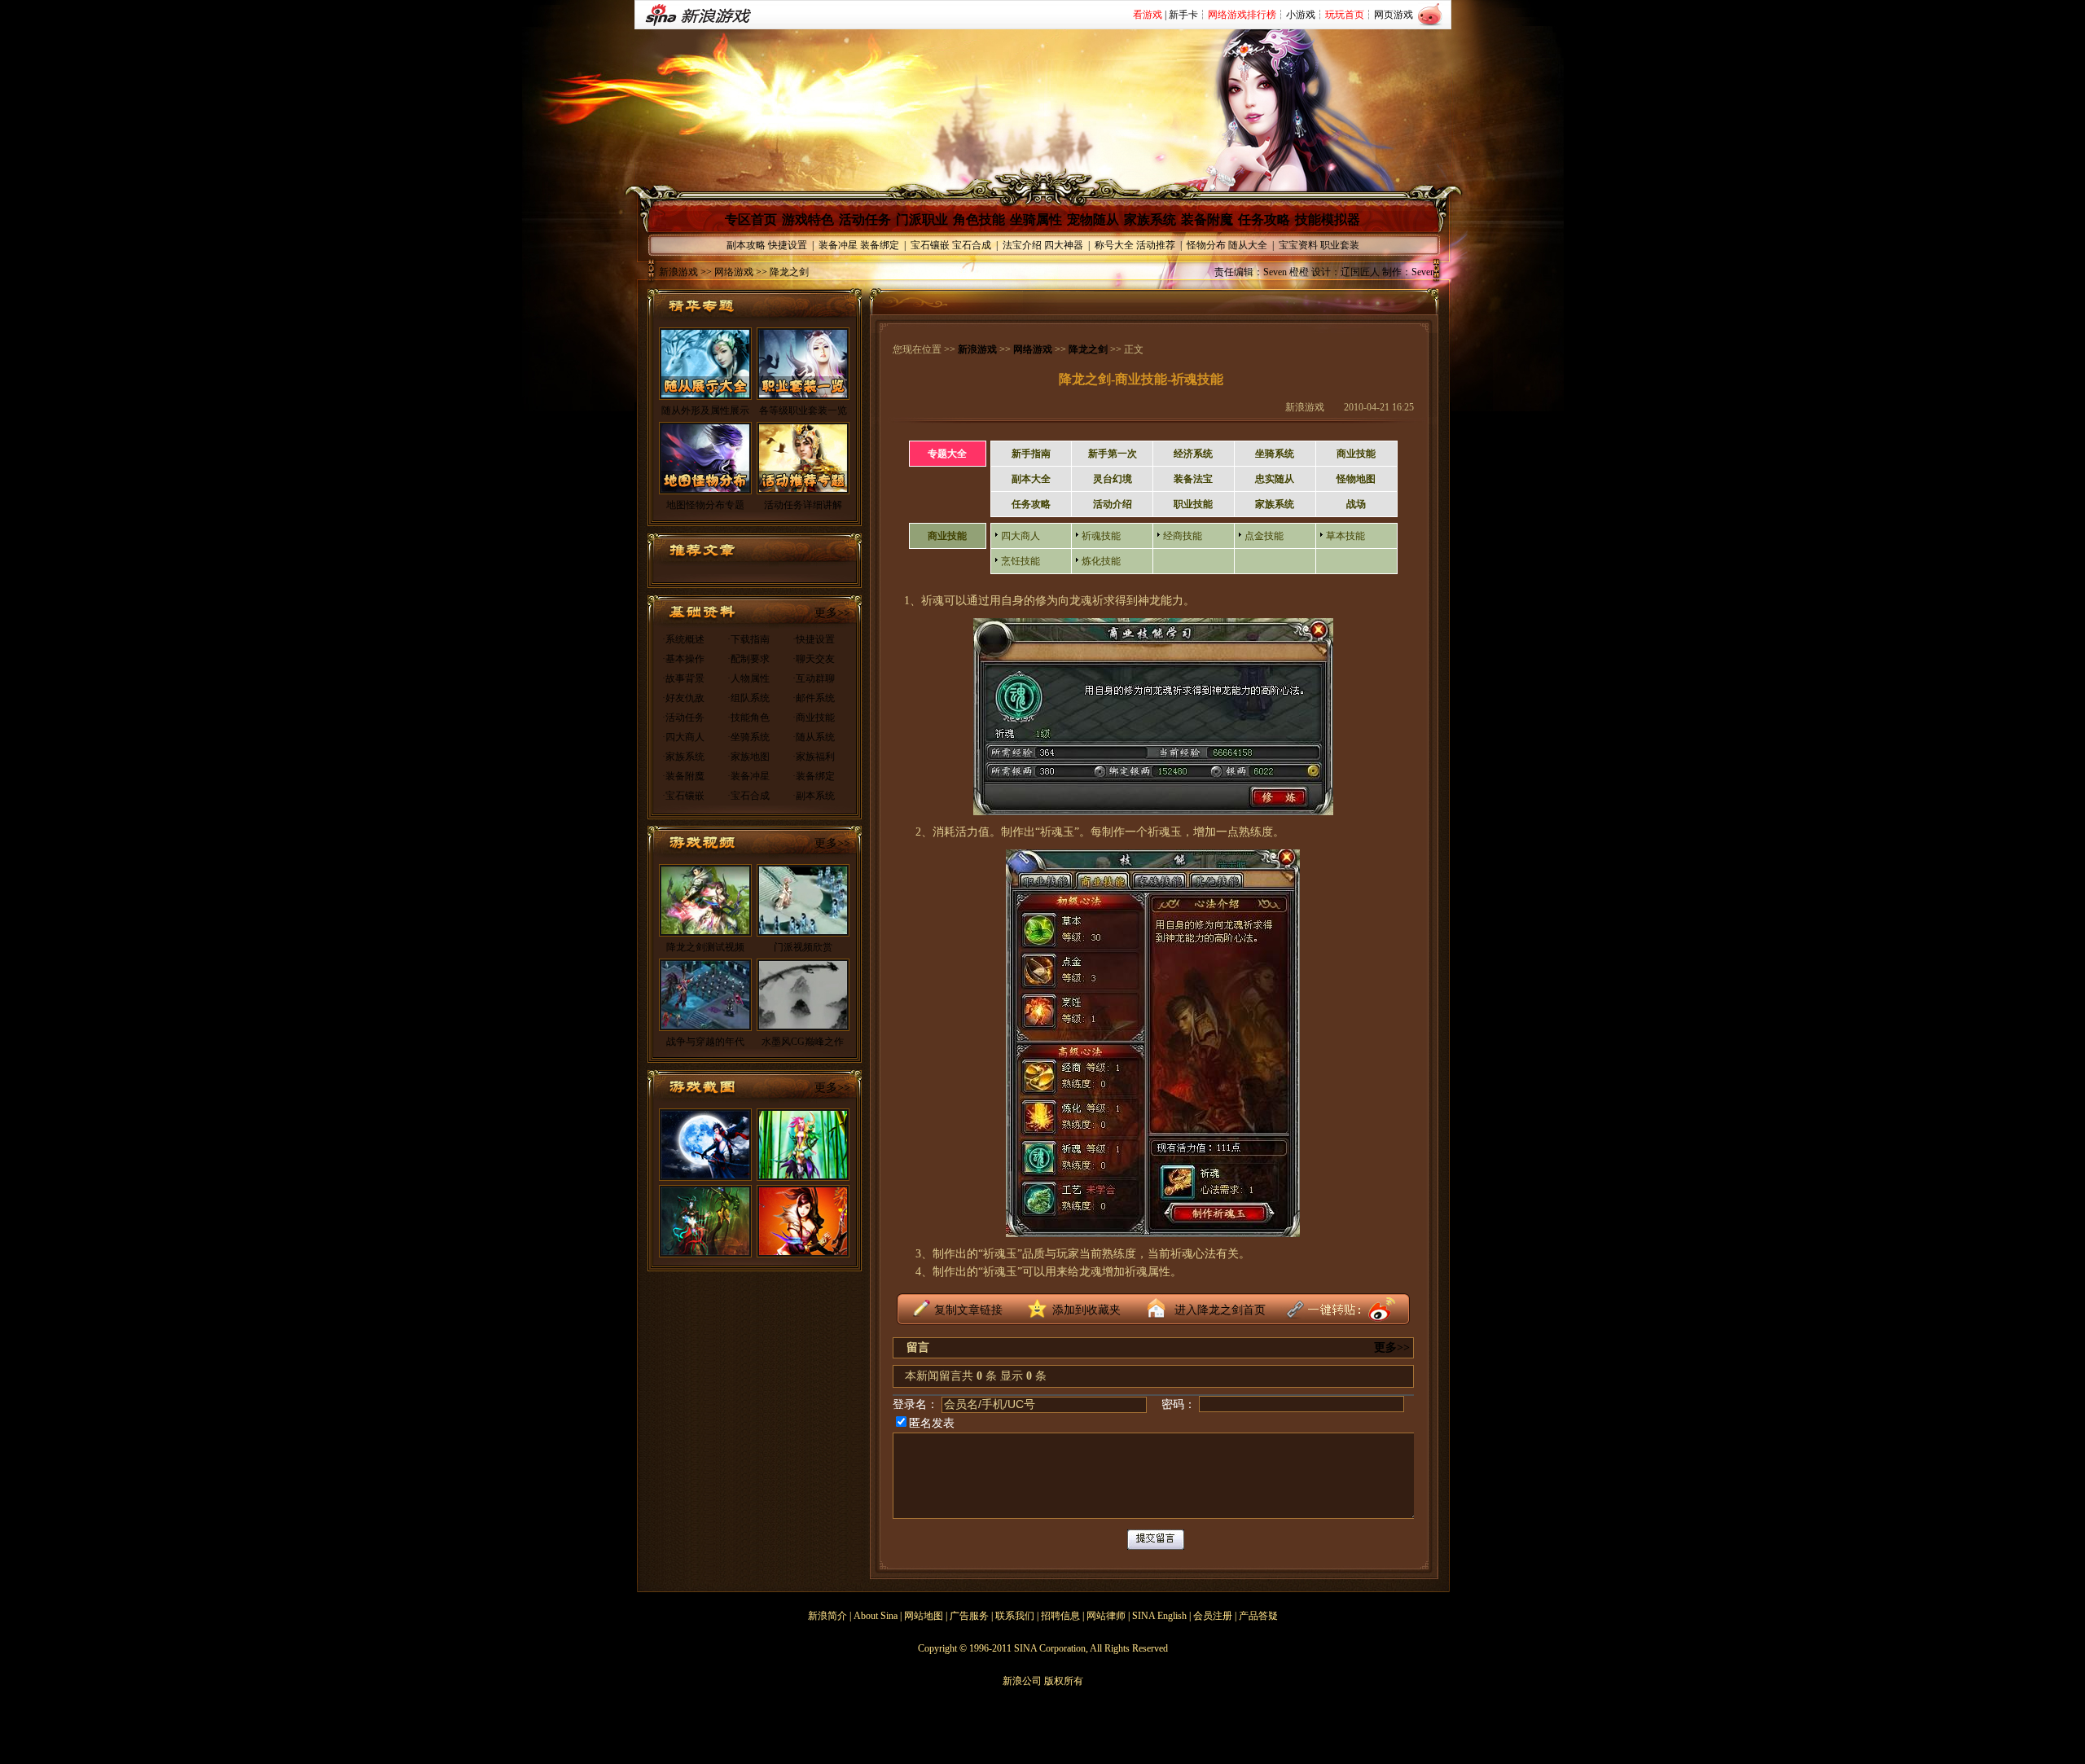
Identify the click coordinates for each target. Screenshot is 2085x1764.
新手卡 (1183, 15)
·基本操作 (683, 659)
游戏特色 (808, 219)
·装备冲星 (748, 776)
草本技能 (1345, 536)
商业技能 (1356, 454)
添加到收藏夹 (1086, 1310)
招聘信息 (1060, 1616)
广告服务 (969, 1616)
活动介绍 (1113, 504)
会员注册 (1213, 1616)
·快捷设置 (814, 639)
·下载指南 (748, 639)
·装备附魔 (683, 776)
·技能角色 (748, 717)
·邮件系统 (814, 698)
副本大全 (1031, 479)
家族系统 (1150, 219)
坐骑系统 (1275, 454)
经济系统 (1193, 454)
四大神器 (1064, 245)
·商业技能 (814, 717)
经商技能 (1183, 536)
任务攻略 (1264, 219)
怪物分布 (1206, 245)
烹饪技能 (1021, 561)
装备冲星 (838, 245)
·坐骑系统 (748, 737)
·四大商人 (683, 737)
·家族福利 (814, 757)
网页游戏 (1394, 15)
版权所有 (1064, 1681)
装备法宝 (1193, 479)
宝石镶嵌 (930, 245)
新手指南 (1031, 454)
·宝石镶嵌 (683, 796)
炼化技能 (1101, 561)
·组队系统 (748, 698)
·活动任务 (683, 717)
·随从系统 (814, 737)
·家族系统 (683, 757)
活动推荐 (1156, 245)
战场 (1356, 504)
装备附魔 (1207, 219)
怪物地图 (1356, 479)
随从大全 (1248, 245)
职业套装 (1340, 245)
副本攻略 (746, 245)
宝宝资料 (1298, 245)
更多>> (832, 613)
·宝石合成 (748, 796)
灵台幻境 (1113, 479)
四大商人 (1021, 536)
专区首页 (751, 219)
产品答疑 (1258, 1616)
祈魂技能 (1101, 536)
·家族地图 (748, 757)
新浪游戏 (678, 272)
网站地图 (924, 1616)
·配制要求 (748, 659)
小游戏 (1301, 15)
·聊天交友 (814, 659)
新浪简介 (827, 1616)
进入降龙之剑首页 (1220, 1310)
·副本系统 (814, 796)
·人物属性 (748, 678)
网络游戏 (1033, 349)
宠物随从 (1093, 219)
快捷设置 (788, 245)
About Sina (876, 1616)
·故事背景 (683, 678)
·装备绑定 (814, 776)
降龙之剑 (1088, 349)
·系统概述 (683, 639)
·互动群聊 (814, 678)
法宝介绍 (1022, 245)
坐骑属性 (1036, 219)
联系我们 (1015, 1616)
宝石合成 (972, 245)
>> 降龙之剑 (781, 272)
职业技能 (1193, 504)
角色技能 (979, 219)
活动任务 (865, 219)
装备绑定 (880, 245)
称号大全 (1114, 245)
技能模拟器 (1328, 219)
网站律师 (1106, 1616)
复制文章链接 (968, 1310)
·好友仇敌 (683, 698)
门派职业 (922, 219)
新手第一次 (1113, 454)
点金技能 (1264, 536)
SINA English (1159, 1616)
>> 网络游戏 (726, 272)
